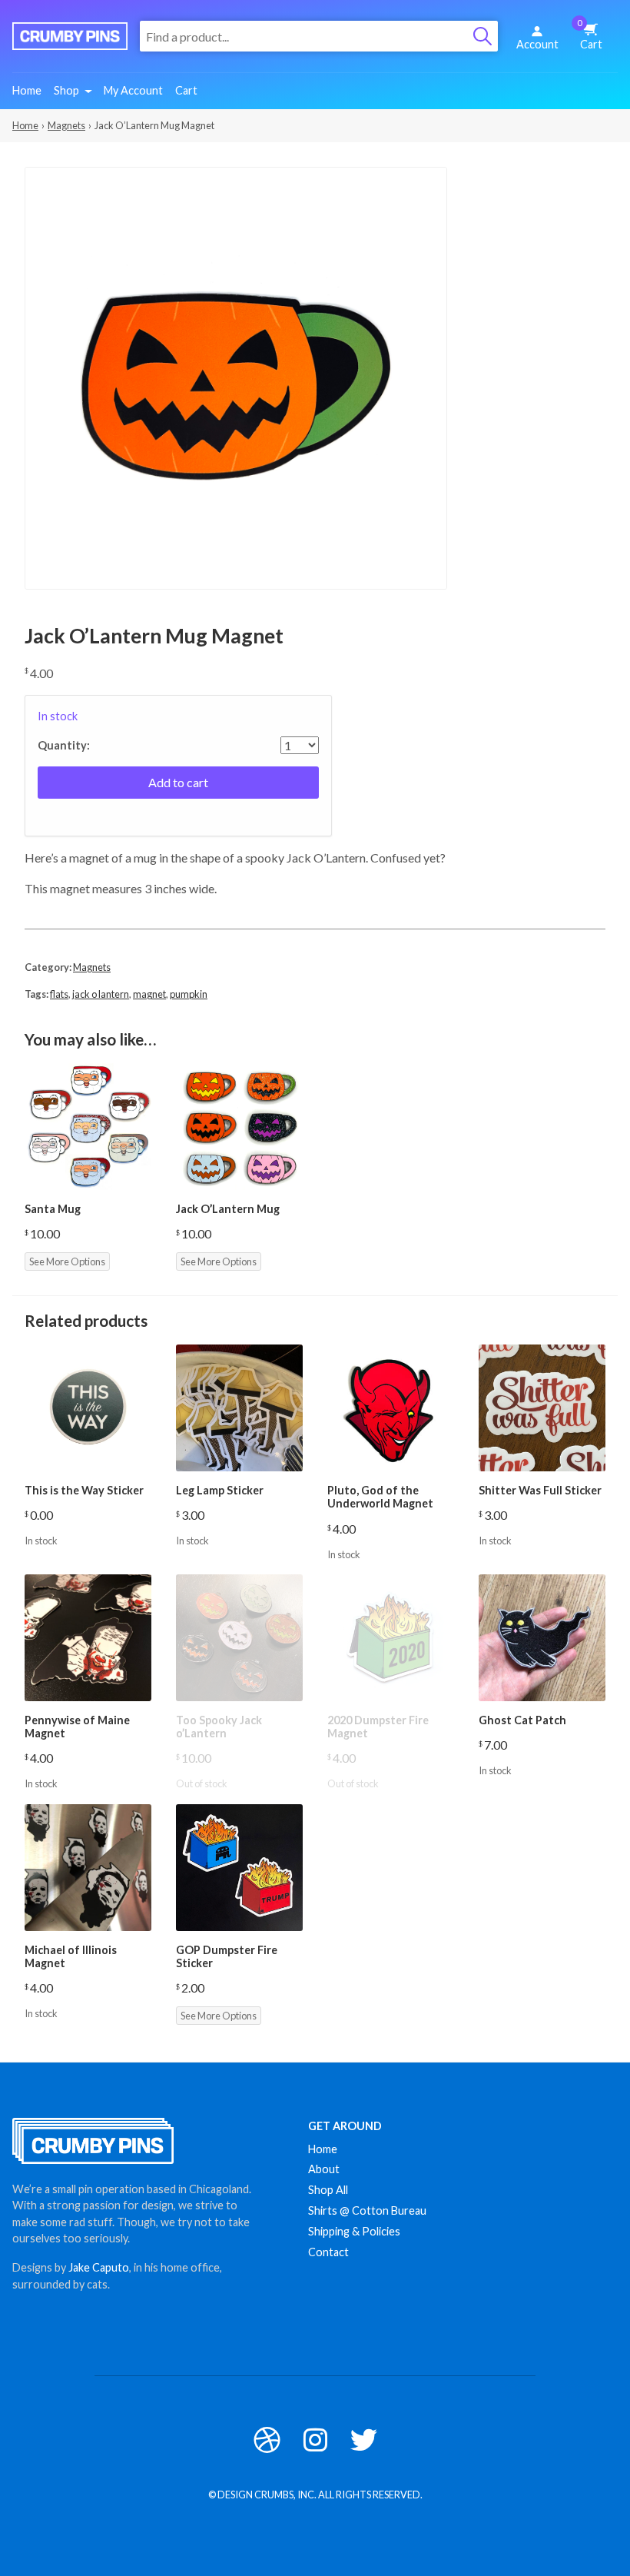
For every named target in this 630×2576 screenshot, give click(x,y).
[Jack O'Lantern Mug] (239, 1127)
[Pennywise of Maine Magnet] (88, 1638)
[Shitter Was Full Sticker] (542, 1408)
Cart (590, 35)
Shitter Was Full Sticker (540, 1490)
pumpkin (189, 994)
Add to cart (178, 782)
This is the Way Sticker (84, 1490)
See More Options (67, 1261)
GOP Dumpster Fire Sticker (227, 1956)
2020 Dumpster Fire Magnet (378, 1727)
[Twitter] (364, 2440)
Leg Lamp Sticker (220, 1490)
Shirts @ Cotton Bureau (367, 2210)
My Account (133, 90)
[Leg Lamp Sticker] (239, 1408)
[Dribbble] (267, 2440)
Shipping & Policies (354, 2231)
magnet (149, 994)
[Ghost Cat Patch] (542, 1638)
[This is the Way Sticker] (88, 1408)
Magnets (66, 125)
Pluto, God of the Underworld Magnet (380, 1497)
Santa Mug (53, 1209)
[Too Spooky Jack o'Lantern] (239, 1638)
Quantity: (64, 746)
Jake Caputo (99, 2267)
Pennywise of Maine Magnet (77, 1727)
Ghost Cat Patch (522, 1720)
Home (27, 90)
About (324, 2169)
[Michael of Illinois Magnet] (88, 1868)
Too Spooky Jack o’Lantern (219, 1727)
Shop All (328, 2190)
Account (537, 44)
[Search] (482, 36)
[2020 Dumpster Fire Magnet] (391, 1638)
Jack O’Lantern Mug (228, 1209)
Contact (328, 2252)
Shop (66, 90)
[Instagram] (315, 2440)
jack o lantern (101, 994)
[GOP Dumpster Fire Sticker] (239, 1868)
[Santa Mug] (88, 1127)
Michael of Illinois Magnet (71, 1956)
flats (59, 994)
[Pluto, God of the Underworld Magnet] (391, 1408)
